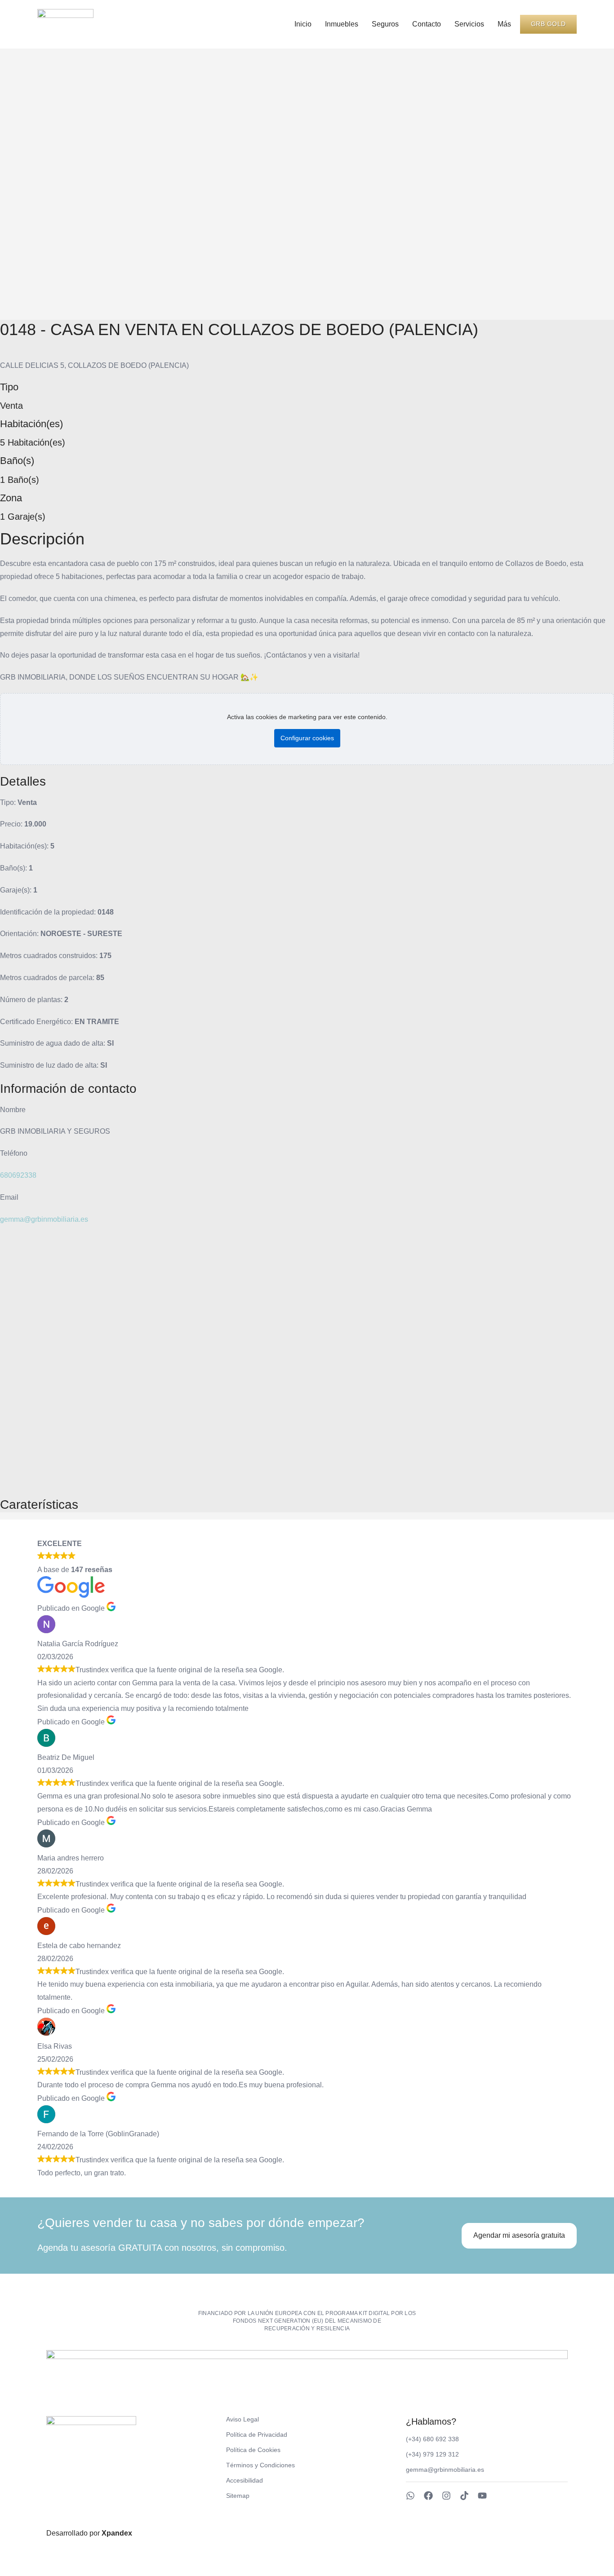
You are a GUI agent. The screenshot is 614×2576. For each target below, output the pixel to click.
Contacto (427, 24)
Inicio (303, 24)
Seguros (385, 24)
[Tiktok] (464, 2496)
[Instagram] (446, 2496)
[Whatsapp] (410, 2496)
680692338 (18, 1175)
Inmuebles (342, 24)
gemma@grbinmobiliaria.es (44, 1219)
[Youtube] (482, 2496)
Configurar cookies (307, 738)
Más (504, 24)
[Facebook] (428, 2496)
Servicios (469, 24)
